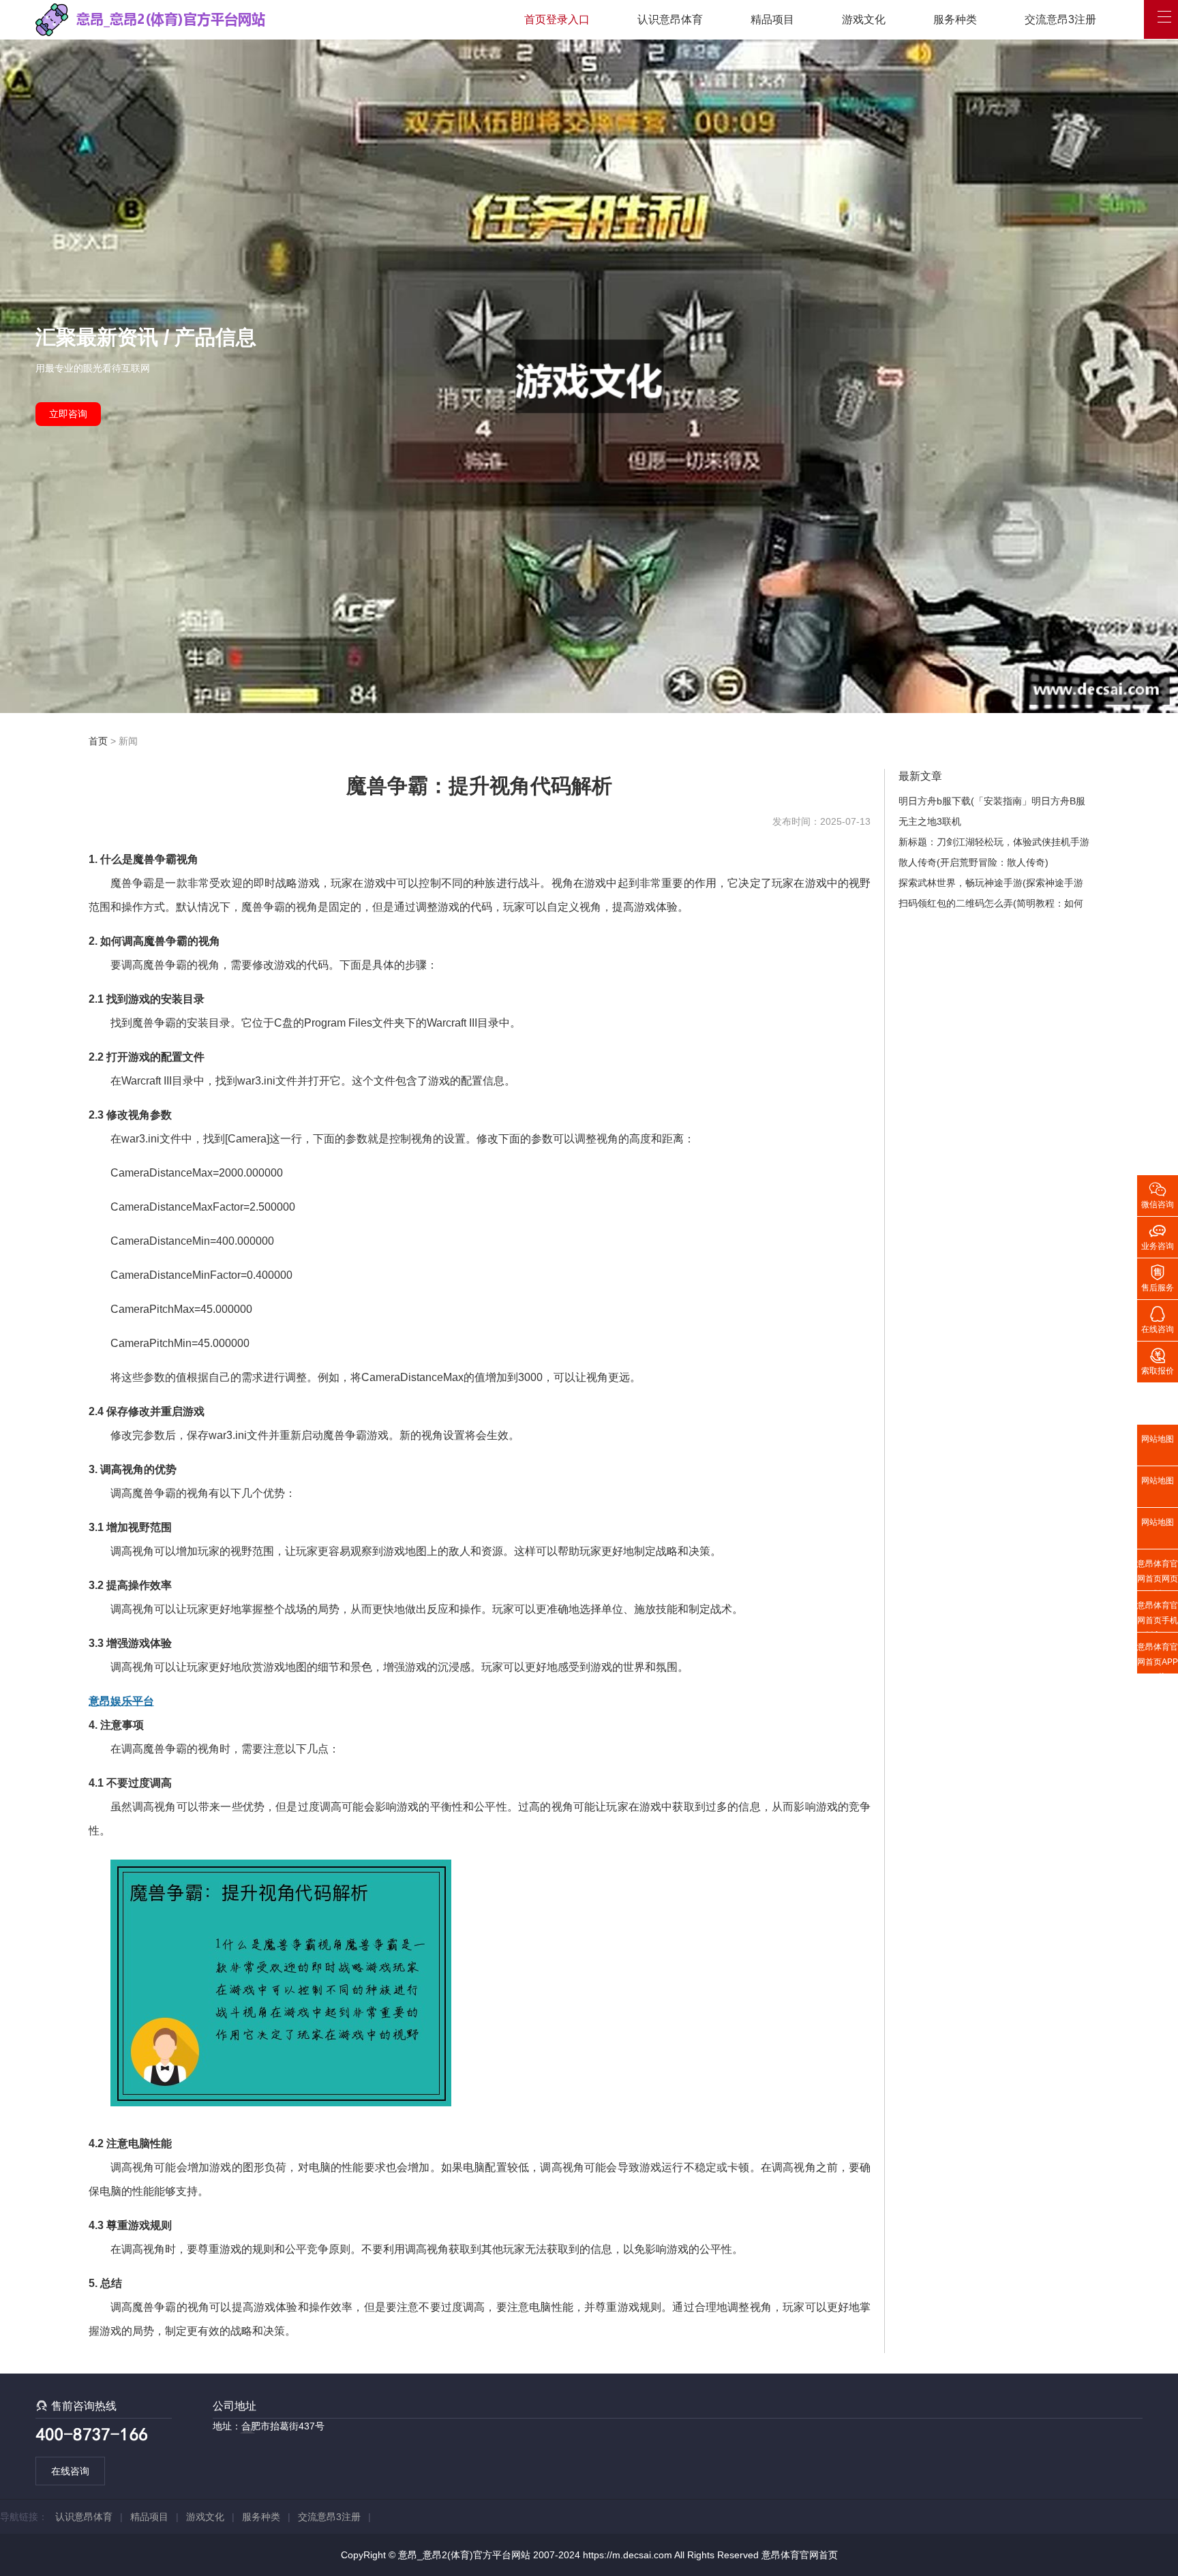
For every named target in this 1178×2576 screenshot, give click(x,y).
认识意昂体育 (670, 19)
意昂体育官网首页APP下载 (1158, 1658)
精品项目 (772, 19)
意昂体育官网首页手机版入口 (1158, 1616)
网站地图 (1158, 1439)
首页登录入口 (557, 19)
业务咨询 (1158, 1236)
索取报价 (1158, 1361)
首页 (98, 741)
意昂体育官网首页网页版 (1158, 1575)
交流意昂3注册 (1060, 19)
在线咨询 (70, 2471)
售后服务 (1158, 1277)
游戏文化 (864, 19)
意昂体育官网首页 (800, 2555)
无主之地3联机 (930, 821)
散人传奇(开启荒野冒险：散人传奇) (973, 862)
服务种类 (955, 19)
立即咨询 (68, 414)
